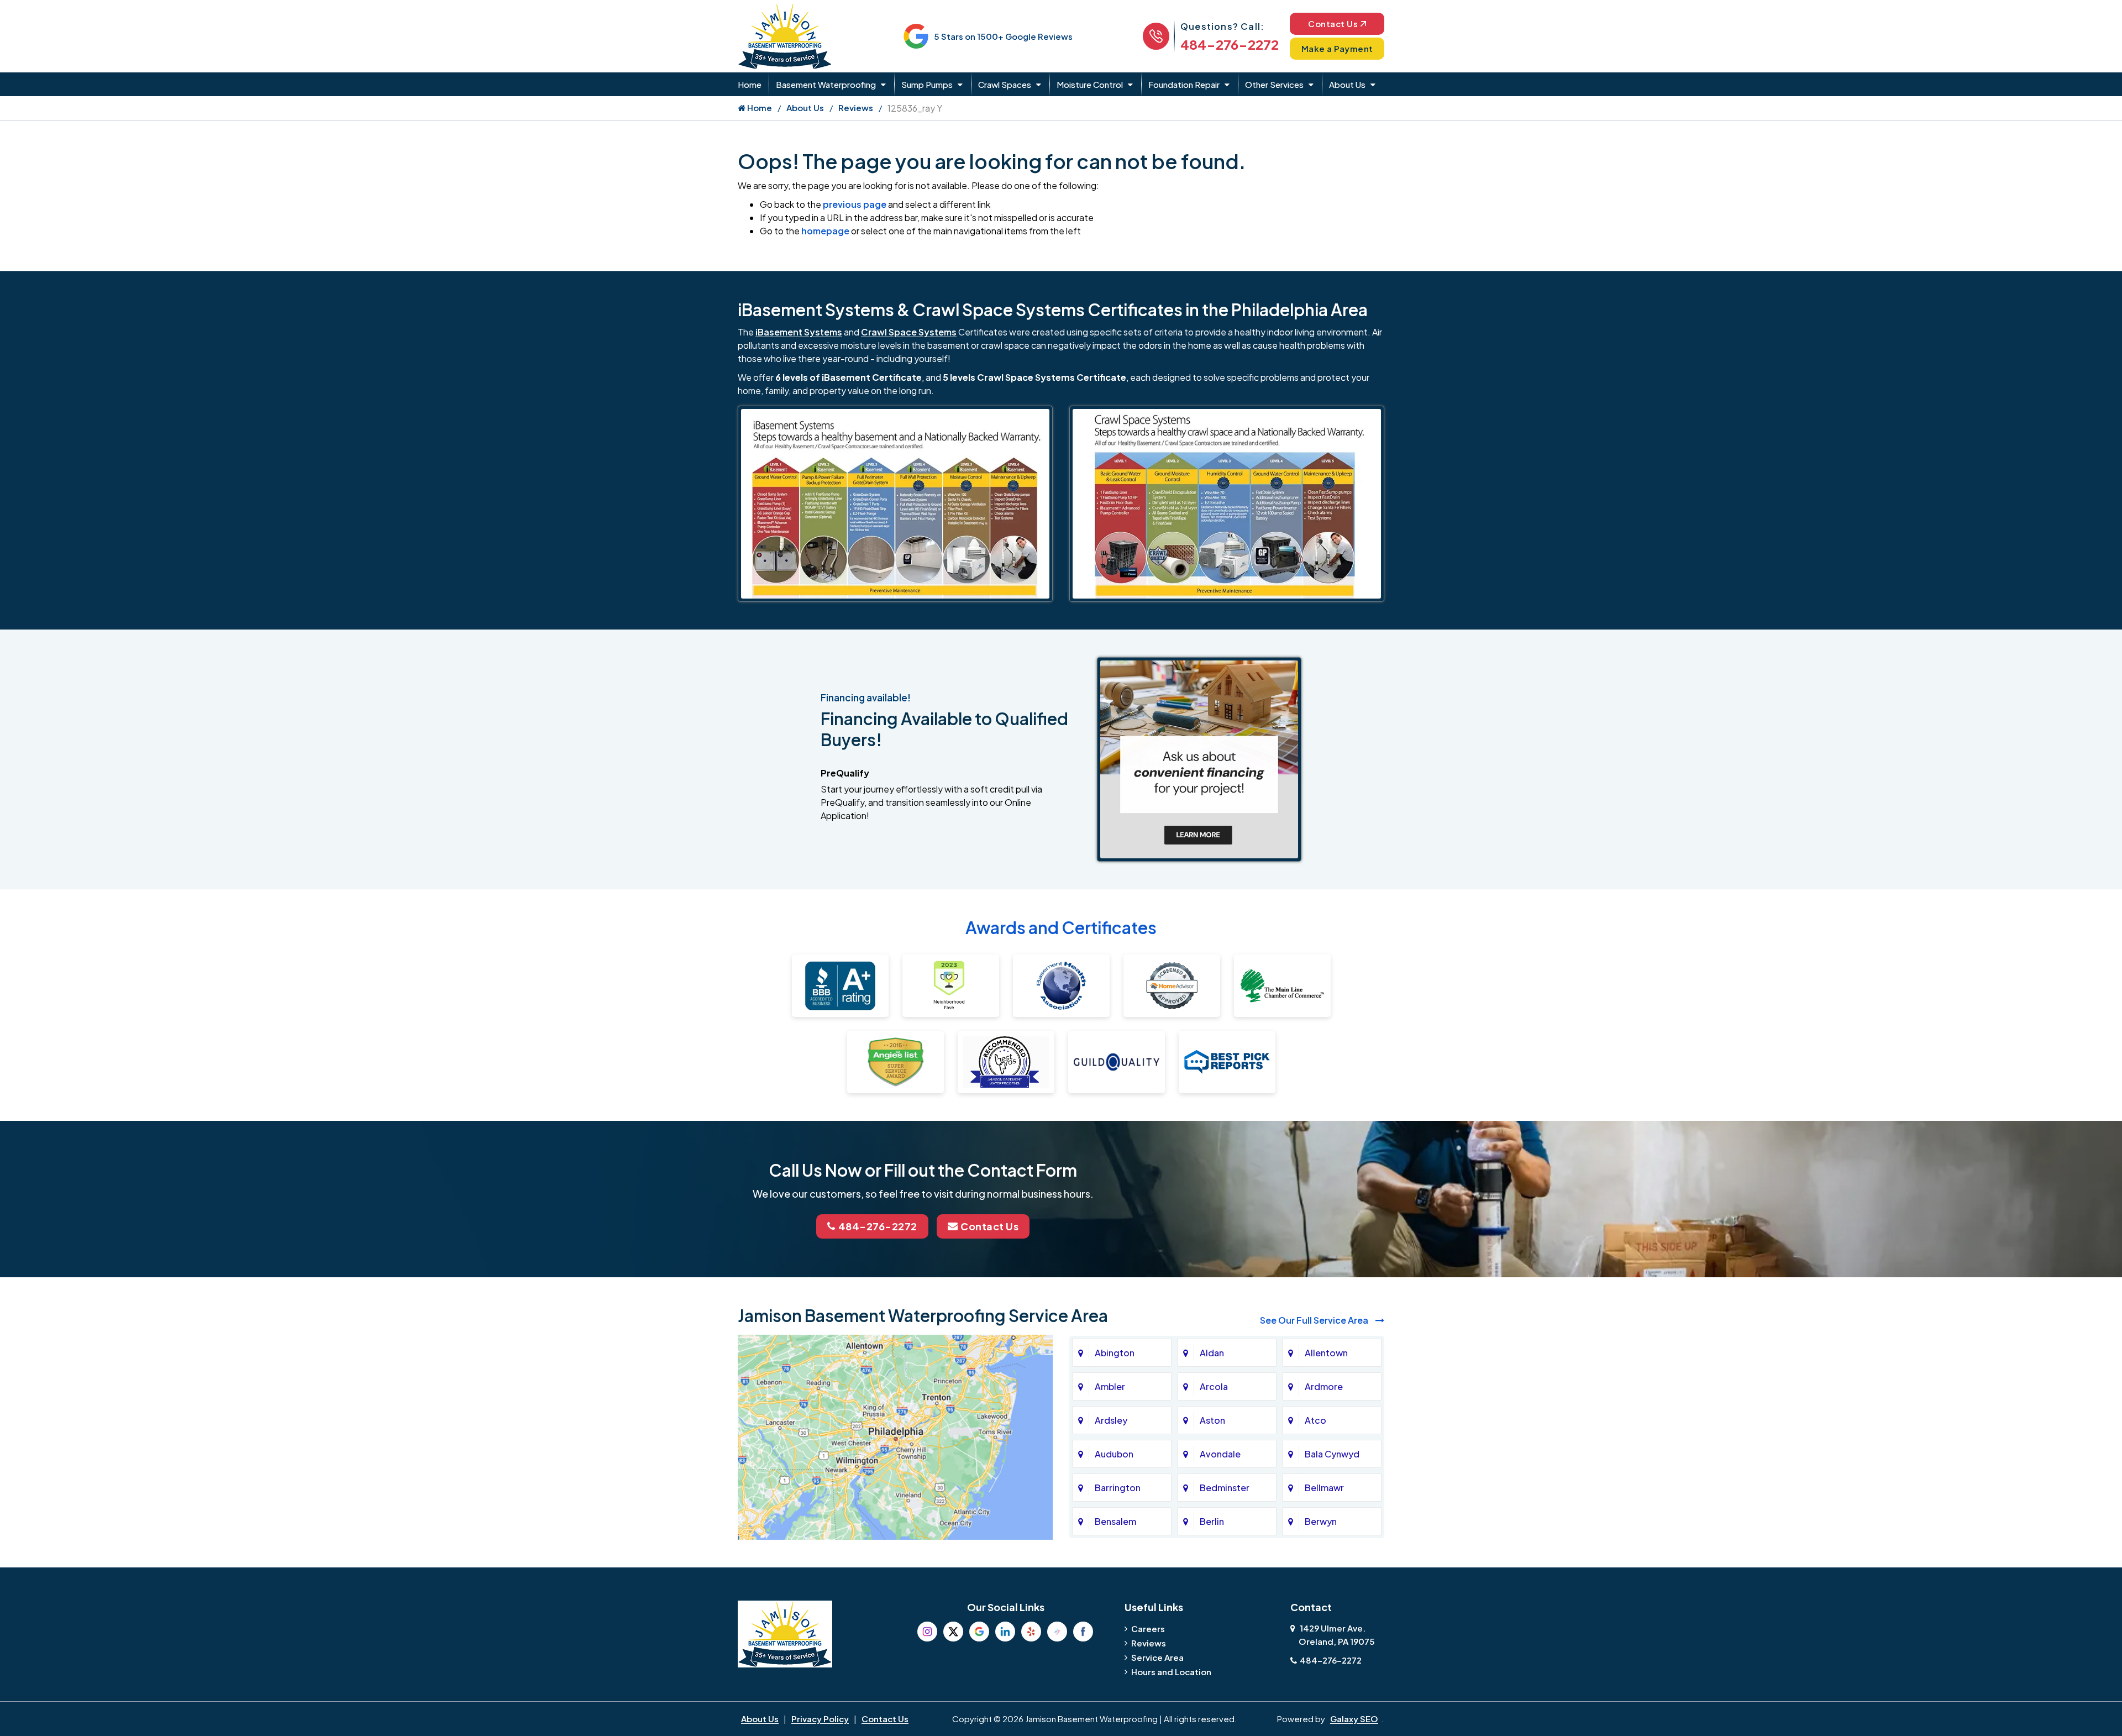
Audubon (1114, 1454)
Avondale (1220, 1454)
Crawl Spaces (1005, 84)
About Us (1347, 84)
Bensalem (1115, 1521)
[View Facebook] (1083, 1632)
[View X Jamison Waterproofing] (953, 1632)
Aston (1212, 1420)
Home (750, 84)
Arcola (1214, 1386)
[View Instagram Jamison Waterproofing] (927, 1632)
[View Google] (979, 1632)
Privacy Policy (820, 1719)
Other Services (1274, 84)
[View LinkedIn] (1005, 1632)
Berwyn (1321, 1521)
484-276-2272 (1230, 44)
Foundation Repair (1184, 84)
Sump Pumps (927, 84)
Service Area (1157, 1657)
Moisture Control (1090, 84)
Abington (1115, 1353)
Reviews (856, 107)
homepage (825, 231)
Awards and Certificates (1061, 927)
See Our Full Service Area (1315, 1320)
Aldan (1212, 1353)
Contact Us (1333, 23)
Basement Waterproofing (826, 84)
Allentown (1326, 1353)
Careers (1148, 1629)
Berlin (1212, 1521)
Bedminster (1225, 1488)
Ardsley (1111, 1420)
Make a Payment (1337, 48)
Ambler (1110, 1386)
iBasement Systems (799, 332)
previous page (855, 204)
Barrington (1118, 1488)
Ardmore (1324, 1386)
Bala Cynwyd (1332, 1454)
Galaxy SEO (1354, 1719)
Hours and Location (1171, 1672)
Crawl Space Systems (909, 332)
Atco (1315, 1420)
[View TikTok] (1057, 1632)
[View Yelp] (1031, 1632)
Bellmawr (1324, 1488)
